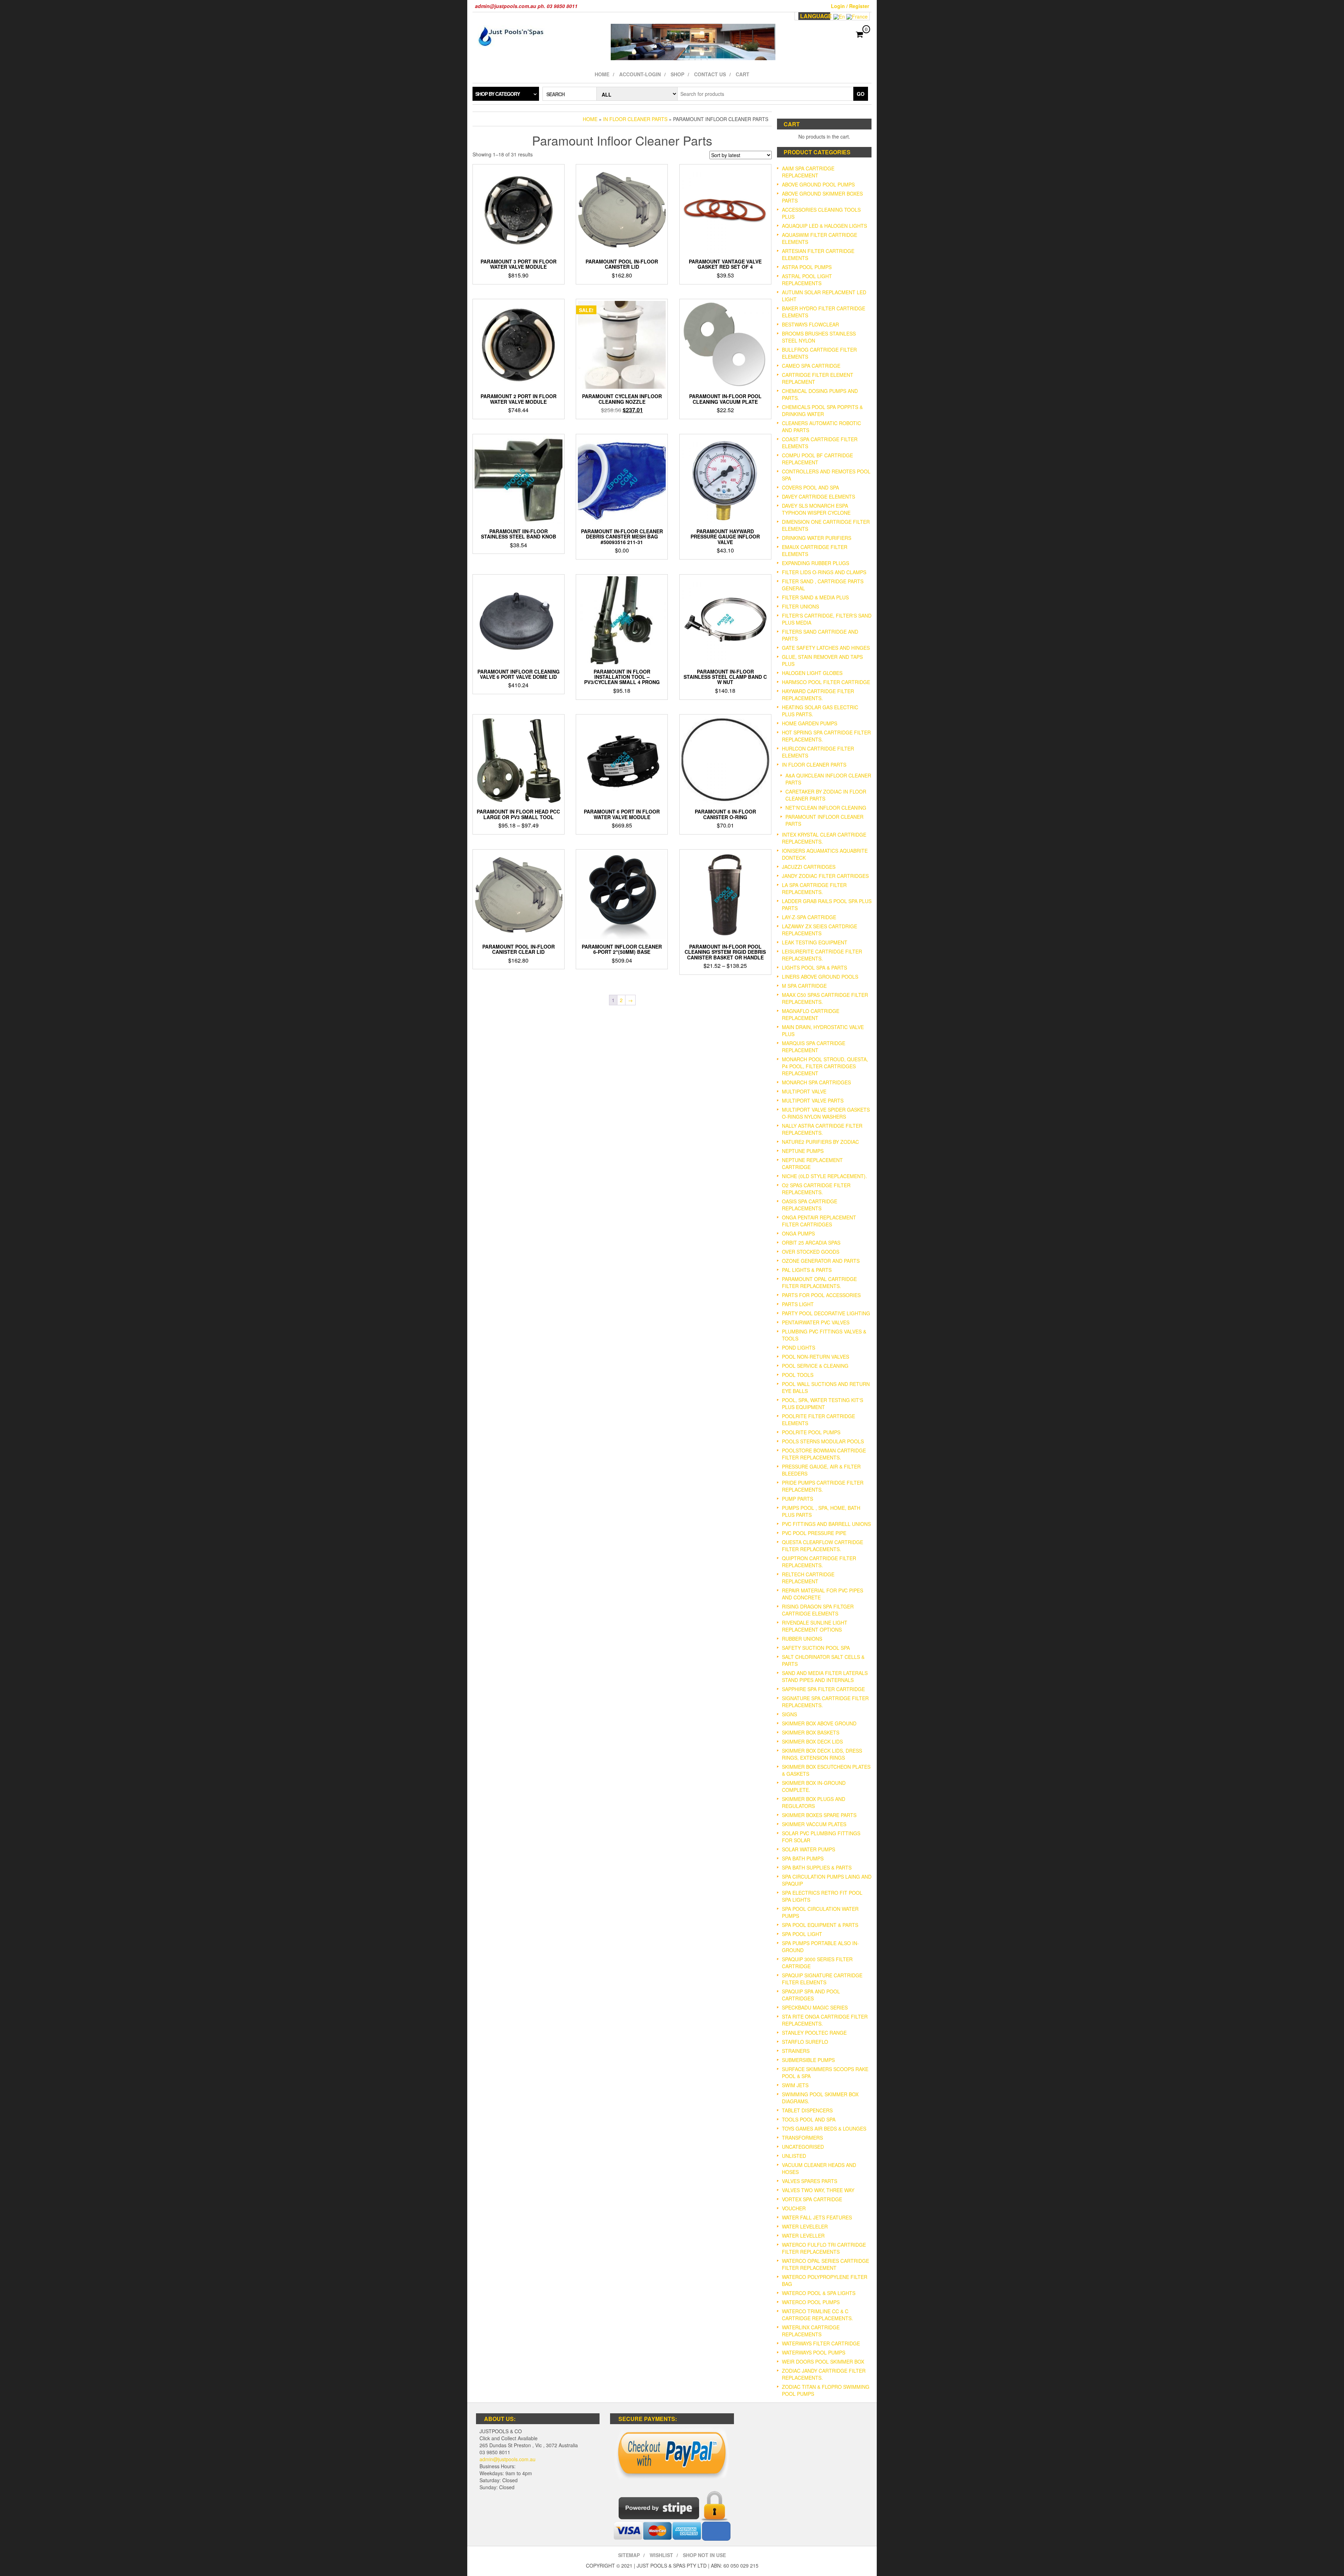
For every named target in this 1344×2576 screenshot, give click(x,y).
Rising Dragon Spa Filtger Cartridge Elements (818, 1610)
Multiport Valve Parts (813, 1100)
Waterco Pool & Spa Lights (819, 2293)
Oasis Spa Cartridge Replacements (810, 1205)
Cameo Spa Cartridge (811, 366)
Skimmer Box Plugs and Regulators (814, 1802)
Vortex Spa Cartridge (812, 2199)
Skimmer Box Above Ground (819, 1723)
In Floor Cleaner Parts (635, 119)
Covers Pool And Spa (810, 487)
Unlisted (794, 2156)
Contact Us (710, 74)
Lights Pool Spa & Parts (814, 967)
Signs (789, 1714)
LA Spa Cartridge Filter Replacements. (814, 888)
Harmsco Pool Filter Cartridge (826, 682)
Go (861, 94)
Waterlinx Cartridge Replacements (811, 2331)
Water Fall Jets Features (817, 2217)
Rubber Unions (802, 1639)
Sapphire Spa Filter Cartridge (823, 1689)
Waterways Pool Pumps (814, 2352)
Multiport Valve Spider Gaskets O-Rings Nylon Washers (826, 1113)
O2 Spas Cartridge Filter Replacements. (816, 1189)
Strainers (796, 2051)
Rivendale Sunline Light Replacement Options (815, 1626)
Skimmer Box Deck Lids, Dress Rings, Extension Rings (822, 1754)
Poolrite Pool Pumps (811, 1432)
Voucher (794, 2208)
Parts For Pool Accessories (821, 1295)
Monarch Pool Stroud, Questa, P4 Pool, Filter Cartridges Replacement (825, 1066)
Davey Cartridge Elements (818, 497)
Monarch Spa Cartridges (816, 1082)
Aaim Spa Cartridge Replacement (808, 172)
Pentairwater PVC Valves (816, 1322)
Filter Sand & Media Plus (815, 597)
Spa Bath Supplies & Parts (817, 1867)
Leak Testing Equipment (815, 942)
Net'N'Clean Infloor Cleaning (826, 808)
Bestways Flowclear (810, 324)
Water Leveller (803, 2236)
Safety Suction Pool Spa (816, 1648)
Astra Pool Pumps (807, 267)
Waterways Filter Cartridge (821, 2343)
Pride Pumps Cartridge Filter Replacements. (823, 1486)
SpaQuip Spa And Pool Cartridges (811, 1995)
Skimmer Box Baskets (811, 1732)
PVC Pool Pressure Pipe (814, 1533)
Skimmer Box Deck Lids (812, 1741)
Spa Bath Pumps (803, 1858)
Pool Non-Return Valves (815, 1357)
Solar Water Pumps (808, 1849)
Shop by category (498, 94)
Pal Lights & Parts (807, 1270)
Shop (677, 74)
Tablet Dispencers (807, 2110)
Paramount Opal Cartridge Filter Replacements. (819, 1282)
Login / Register (850, 6)
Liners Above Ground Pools (820, 977)
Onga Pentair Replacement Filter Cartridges (819, 1221)
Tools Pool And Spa (809, 2119)
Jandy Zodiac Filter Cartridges (825, 876)
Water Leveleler (805, 2226)
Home (602, 74)
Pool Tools (798, 1375)
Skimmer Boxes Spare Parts (819, 1815)
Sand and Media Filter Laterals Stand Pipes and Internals (825, 1676)
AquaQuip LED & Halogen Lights (824, 226)
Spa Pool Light (802, 1934)
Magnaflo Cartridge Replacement (811, 1014)
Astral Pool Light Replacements (807, 280)
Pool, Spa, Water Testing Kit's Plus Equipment (822, 1403)
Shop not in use (704, 2555)
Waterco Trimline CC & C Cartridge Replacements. (817, 2315)
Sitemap (629, 2555)
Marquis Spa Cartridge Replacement (814, 1047)
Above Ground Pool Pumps (818, 184)
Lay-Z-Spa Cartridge (809, 917)
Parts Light (798, 1304)
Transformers (802, 2138)
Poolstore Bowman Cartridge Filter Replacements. (824, 1454)
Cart (743, 74)
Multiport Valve (804, 1091)
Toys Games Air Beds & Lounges (824, 2128)
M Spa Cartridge (804, 986)
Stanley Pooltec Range (814, 2033)
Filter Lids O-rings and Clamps (824, 572)
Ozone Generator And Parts (821, 1261)
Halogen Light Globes (812, 673)
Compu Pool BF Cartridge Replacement (817, 459)
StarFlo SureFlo (805, 2042)
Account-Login (640, 74)
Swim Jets (795, 2085)
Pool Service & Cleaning (815, 1366)
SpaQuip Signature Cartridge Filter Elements (822, 1979)
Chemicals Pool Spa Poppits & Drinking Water (822, 410)
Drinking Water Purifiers (817, 538)
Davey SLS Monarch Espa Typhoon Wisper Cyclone (816, 509)
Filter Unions (800, 606)
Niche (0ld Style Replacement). (824, 1176)
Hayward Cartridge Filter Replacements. (818, 695)
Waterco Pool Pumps (811, 2302)
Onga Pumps (798, 1233)
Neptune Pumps (803, 1151)
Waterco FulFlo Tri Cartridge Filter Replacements (824, 2248)
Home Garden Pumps (810, 723)
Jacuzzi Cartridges (809, 867)
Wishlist (661, 2555)
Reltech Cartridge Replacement (808, 1578)
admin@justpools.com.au (507, 2459)
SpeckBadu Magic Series (815, 2007)
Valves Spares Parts (810, 2181)
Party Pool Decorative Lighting (826, 1313)
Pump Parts (797, 1499)
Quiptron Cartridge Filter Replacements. (819, 1562)
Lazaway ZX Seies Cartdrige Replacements (820, 930)
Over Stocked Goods (811, 1252)
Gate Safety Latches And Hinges (826, 648)
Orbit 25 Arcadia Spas (811, 1243)
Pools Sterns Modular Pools (823, 1441)
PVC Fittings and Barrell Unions (826, 1524)
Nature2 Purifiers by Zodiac (820, 1142)
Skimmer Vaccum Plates (814, 1824)
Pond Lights (799, 1347)
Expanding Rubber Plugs (815, 563)
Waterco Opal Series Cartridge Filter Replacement (825, 2264)
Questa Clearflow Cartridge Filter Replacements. (822, 1546)
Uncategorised (803, 2147)
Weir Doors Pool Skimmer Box (823, 2362)
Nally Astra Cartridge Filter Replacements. (822, 1129)
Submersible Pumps (808, 2060)
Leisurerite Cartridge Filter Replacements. (822, 955)
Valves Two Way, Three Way (818, 2190)
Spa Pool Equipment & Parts (820, 1925)
